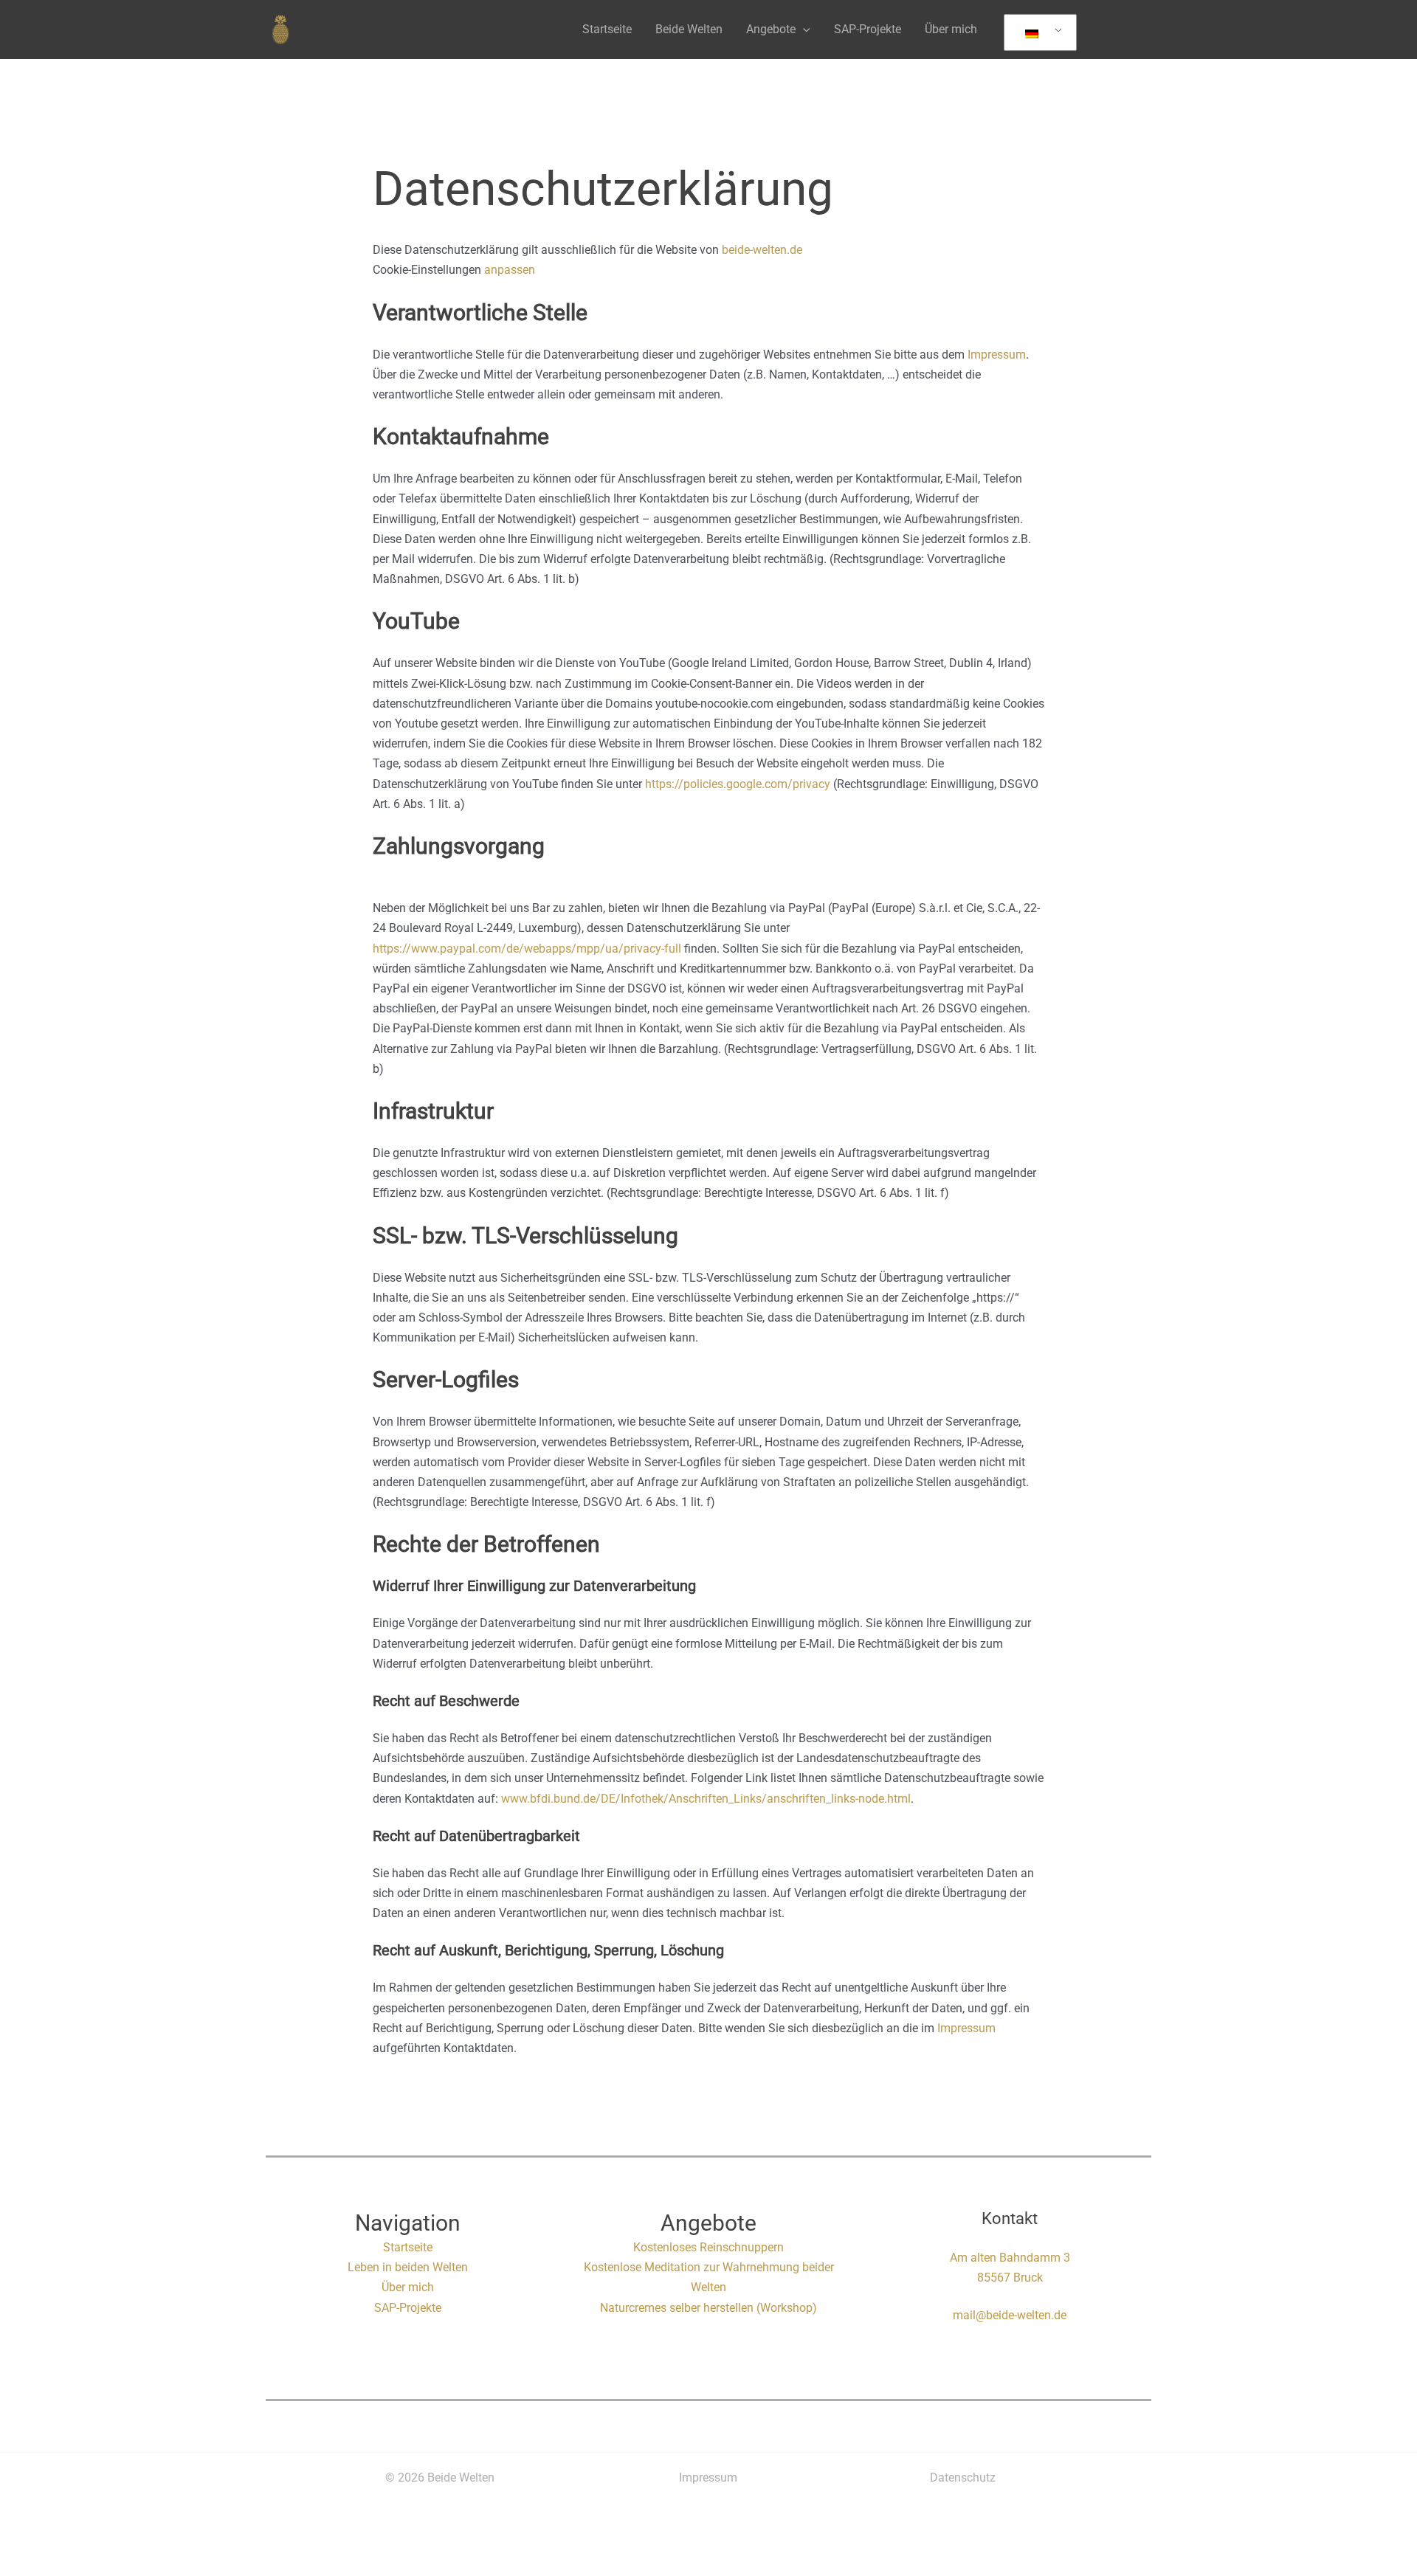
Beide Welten (689, 29)
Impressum (997, 355)
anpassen (510, 270)
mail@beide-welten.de (1010, 2315)
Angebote (771, 29)
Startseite (607, 29)
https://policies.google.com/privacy (738, 784)
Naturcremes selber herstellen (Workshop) (708, 2308)
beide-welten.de (762, 250)
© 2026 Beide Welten (440, 2477)
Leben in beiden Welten (408, 2267)
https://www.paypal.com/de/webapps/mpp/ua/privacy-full (527, 949)
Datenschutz (963, 2477)
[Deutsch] (1038, 33)
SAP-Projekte (868, 29)
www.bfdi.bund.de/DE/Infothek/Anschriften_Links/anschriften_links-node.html (706, 1799)
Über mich (951, 29)
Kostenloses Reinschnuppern (708, 2247)
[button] (803, 29)
